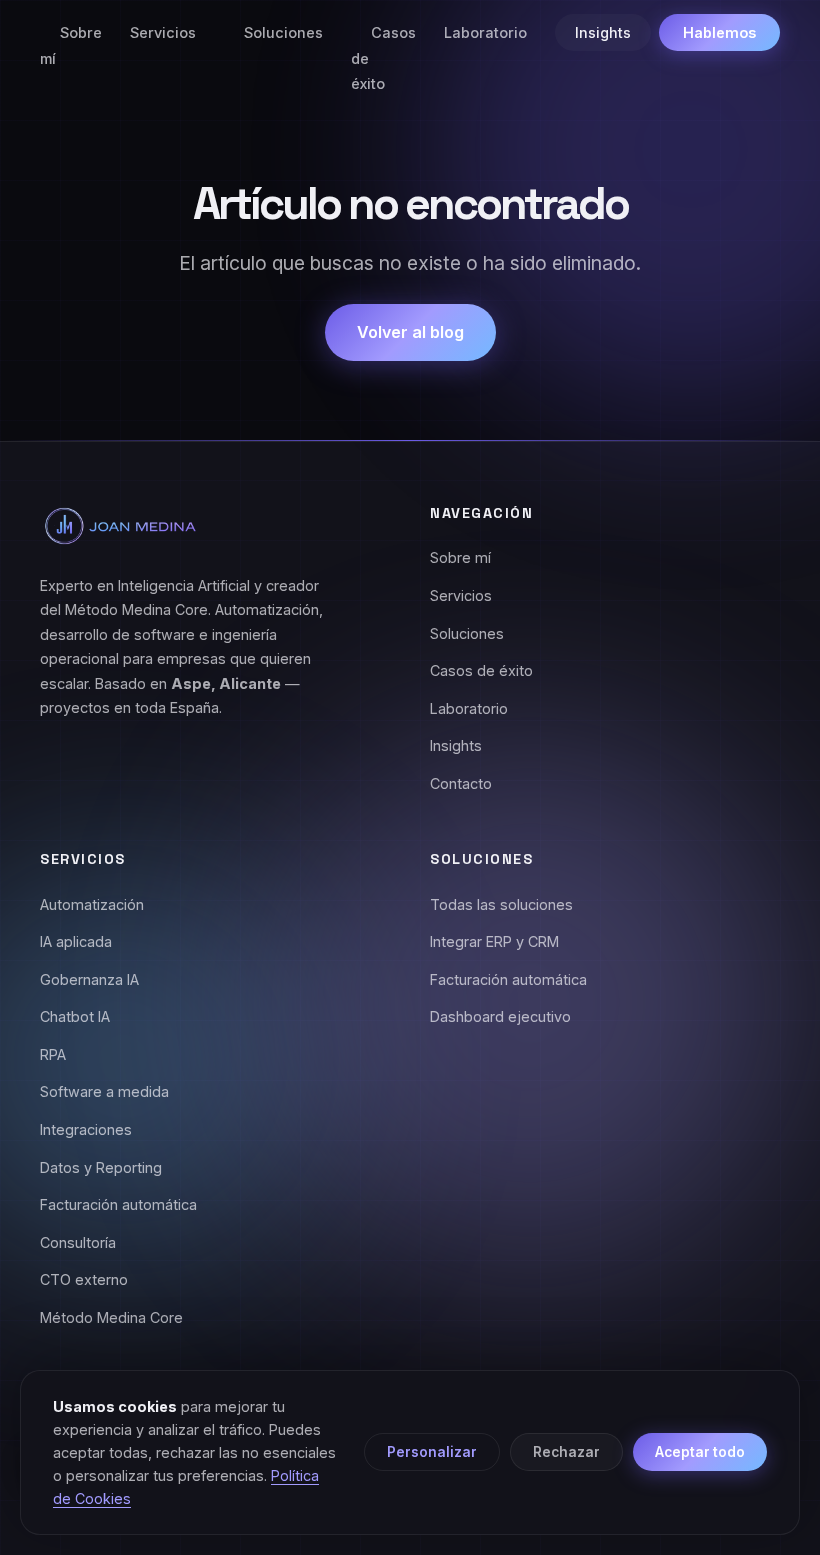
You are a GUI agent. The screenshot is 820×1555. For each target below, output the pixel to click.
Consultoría (78, 1242)
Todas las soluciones (501, 904)
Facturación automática (118, 1204)
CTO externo (84, 1279)
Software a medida (104, 1091)
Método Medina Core (111, 1317)
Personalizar (432, 1452)
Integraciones (86, 1129)
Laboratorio (485, 32)
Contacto (461, 783)
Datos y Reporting (101, 1167)
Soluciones (283, 32)
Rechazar (566, 1452)
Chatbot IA (75, 1016)
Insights (603, 32)
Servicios (163, 32)
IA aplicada (76, 941)
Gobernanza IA (89, 979)
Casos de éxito (481, 670)
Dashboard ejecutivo (500, 1016)
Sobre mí (71, 45)
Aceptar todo (700, 1452)
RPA (53, 1054)
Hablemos (719, 32)
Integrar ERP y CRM (494, 941)
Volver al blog (410, 332)
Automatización (92, 904)
